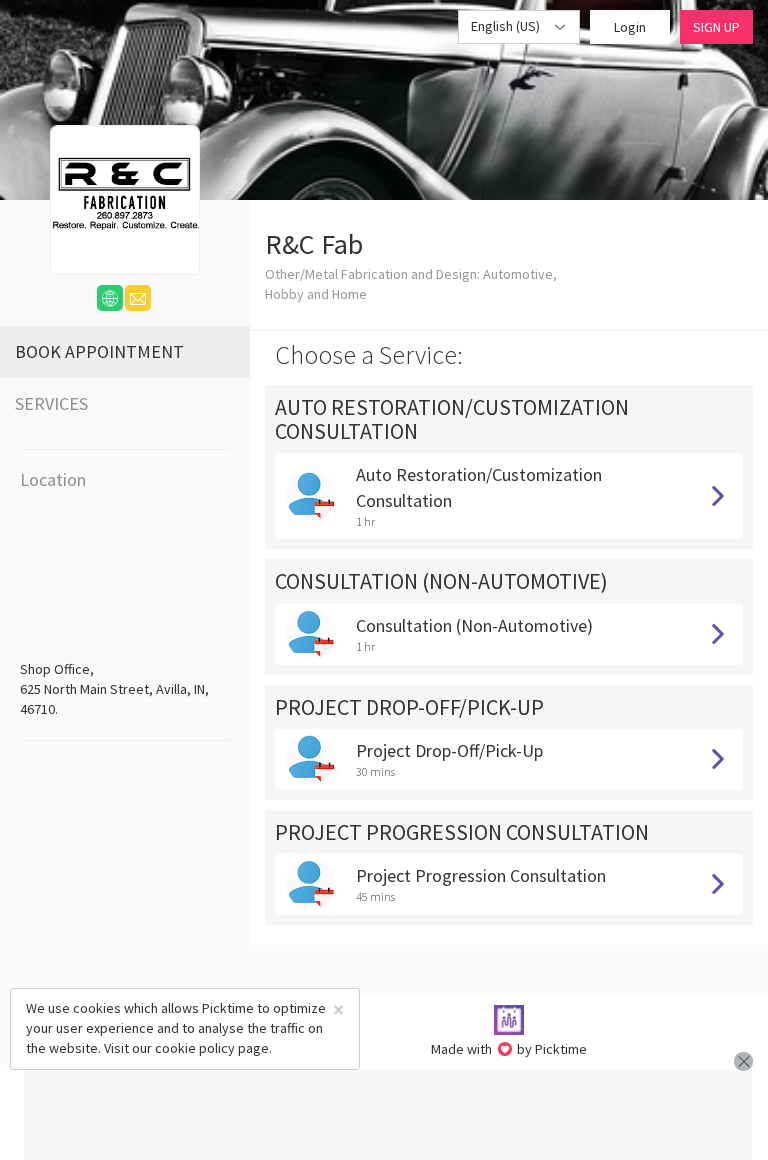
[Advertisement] (388, 1115)
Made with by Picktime (509, 1049)
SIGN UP (716, 27)
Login (630, 27)
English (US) (507, 26)
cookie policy (195, 1048)
